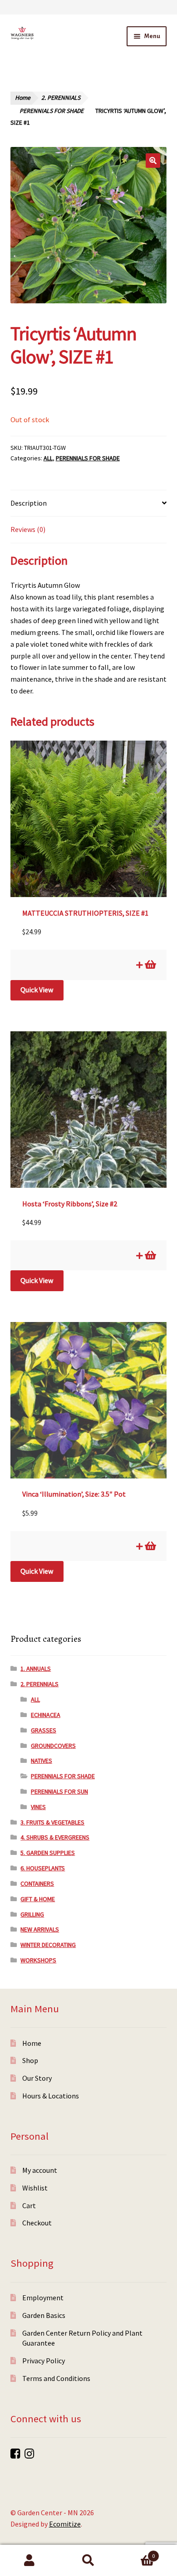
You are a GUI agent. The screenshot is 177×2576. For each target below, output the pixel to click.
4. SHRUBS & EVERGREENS (55, 1837)
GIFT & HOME (38, 1899)
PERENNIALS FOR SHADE (52, 111)
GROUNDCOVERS (53, 1746)
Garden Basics (44, 2315)
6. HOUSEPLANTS (43, 1868)
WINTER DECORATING (48, 1945)
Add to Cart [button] (150, 965)
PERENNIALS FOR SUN (59, 1791)
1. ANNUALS (36, 1669)
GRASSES (44, 1730)
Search (88, 2561)
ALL (48, 458)
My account (40, 2170)
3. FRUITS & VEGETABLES (52, 1822)
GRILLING (32, 1914)
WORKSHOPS (38, 1960)
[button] (153, 161)
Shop (30, 2060)
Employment (43, 2298)
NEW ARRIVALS (40, 1929)
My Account (29, 2561)
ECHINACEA (46, 1715)
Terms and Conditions (56, 2378)
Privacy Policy (44, 2361)
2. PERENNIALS (61, 98)
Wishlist (35, 2188)
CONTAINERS (37, 1883)
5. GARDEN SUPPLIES (48, 1853)
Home (23, 98)
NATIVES (42, 1761)
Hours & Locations (51, 2096)
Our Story (37, 2078)
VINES (38, 1807)
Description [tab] (29, 503)
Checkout (37, 2223)
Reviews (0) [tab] (28, 529)
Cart (29, 2205)
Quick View (37, 990)
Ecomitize (65, 2524)
